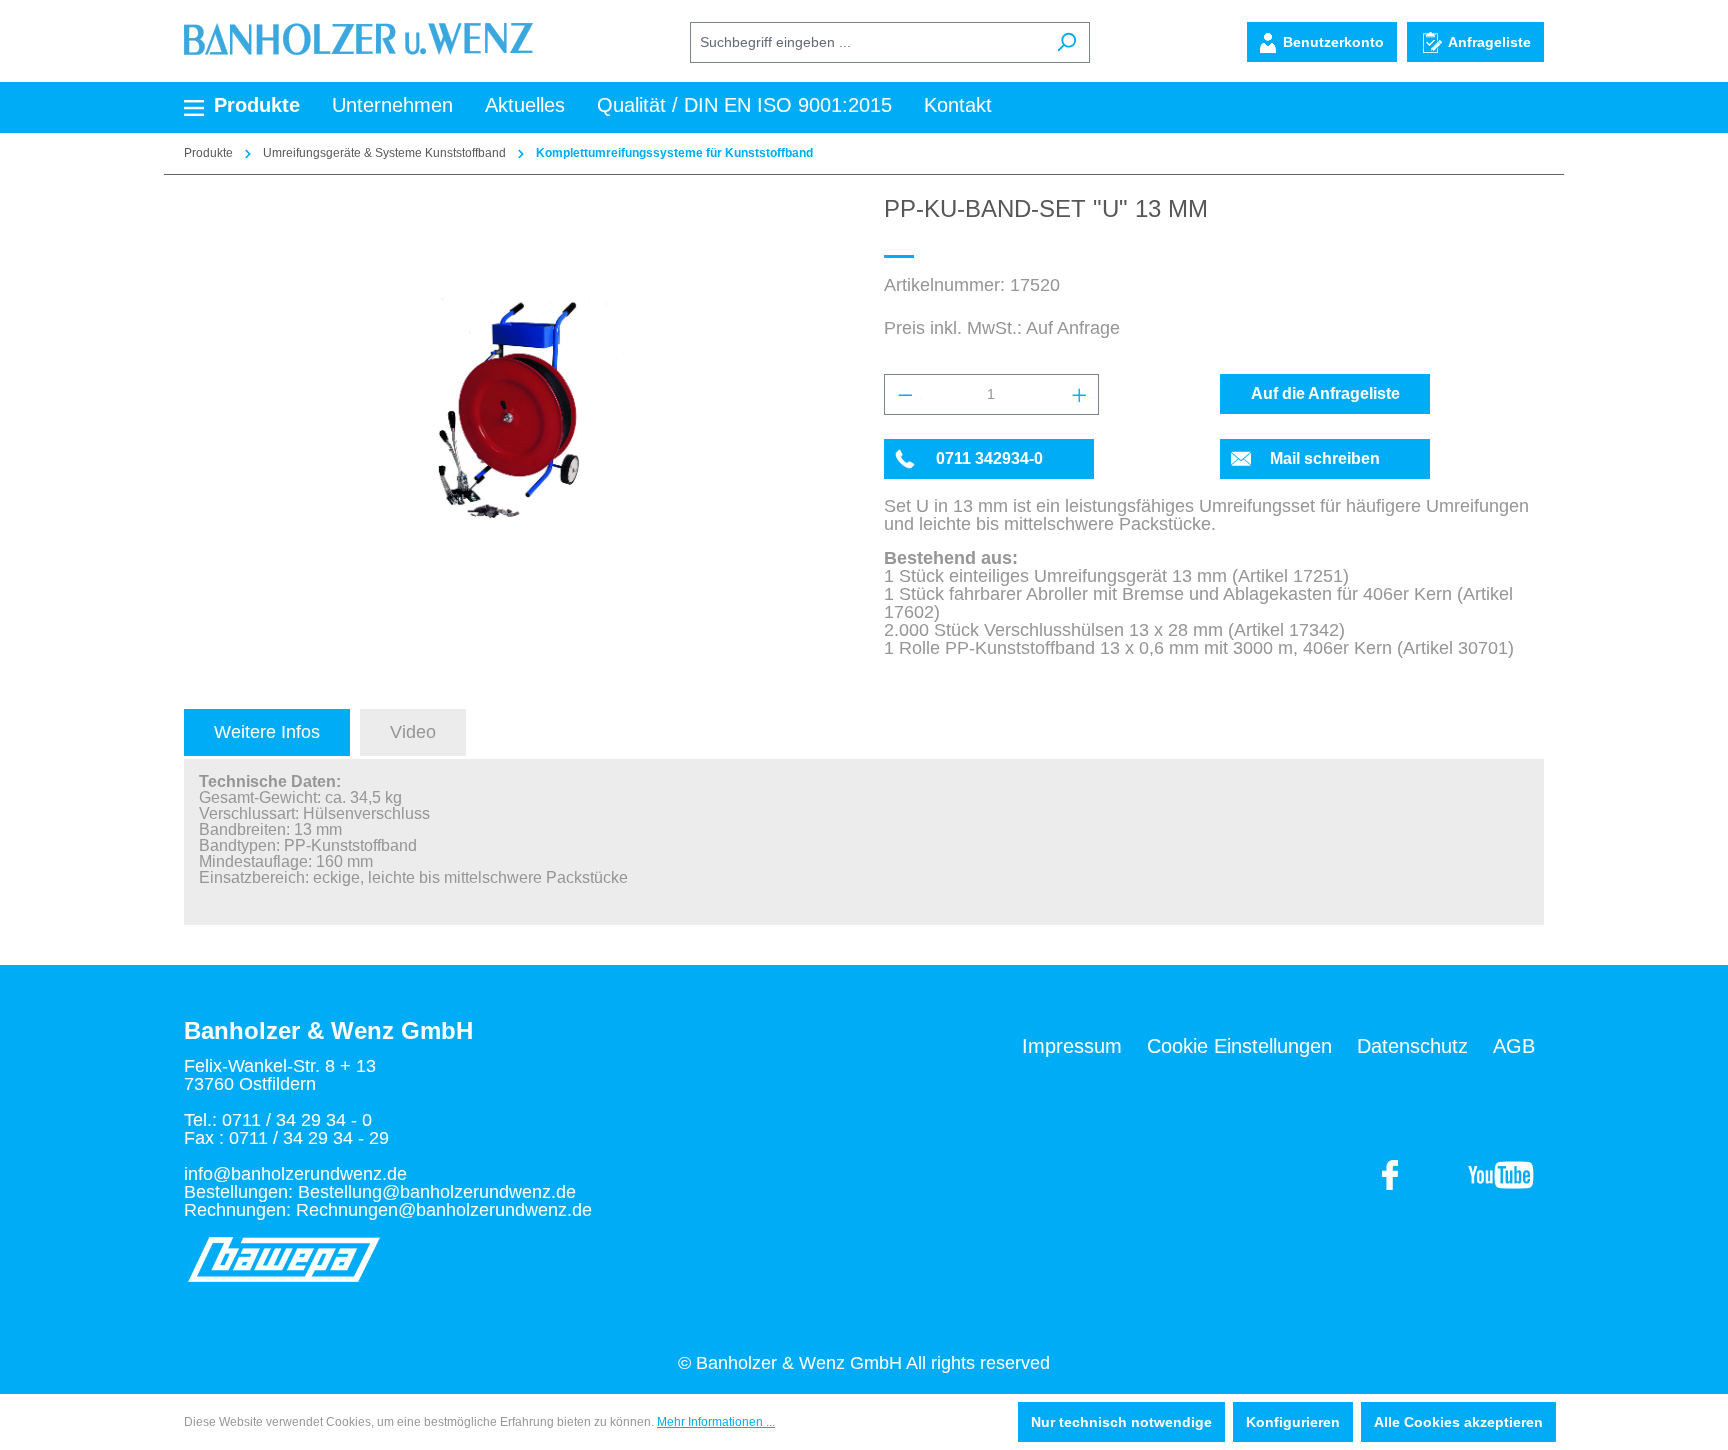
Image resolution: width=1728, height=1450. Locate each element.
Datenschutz (1412, 1046)
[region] (514, 410)
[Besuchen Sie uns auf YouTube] (1391, 1174)
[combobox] (867, 42)
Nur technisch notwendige (1121, 1422)
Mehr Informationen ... (716, 1422)
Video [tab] (413, 732)
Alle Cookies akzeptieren (1458, 1422)
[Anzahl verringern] (904, 394)
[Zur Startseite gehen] (358, 38)
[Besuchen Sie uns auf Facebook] (1500, 1174)
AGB (1514, 1046)
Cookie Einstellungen (1239, 1046)
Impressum (1072, 1046)
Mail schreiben (1325, 458)
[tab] (267, 732)
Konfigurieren (1293, 1422)
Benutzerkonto (1333, 42)
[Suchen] (1066, 42)
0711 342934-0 (989, 458)
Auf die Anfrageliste (1325, 393)
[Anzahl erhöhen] (1079, 394)
